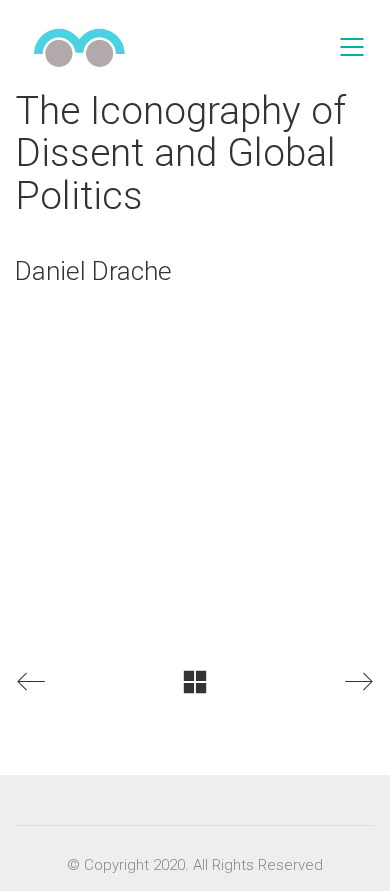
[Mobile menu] (353, 47)
